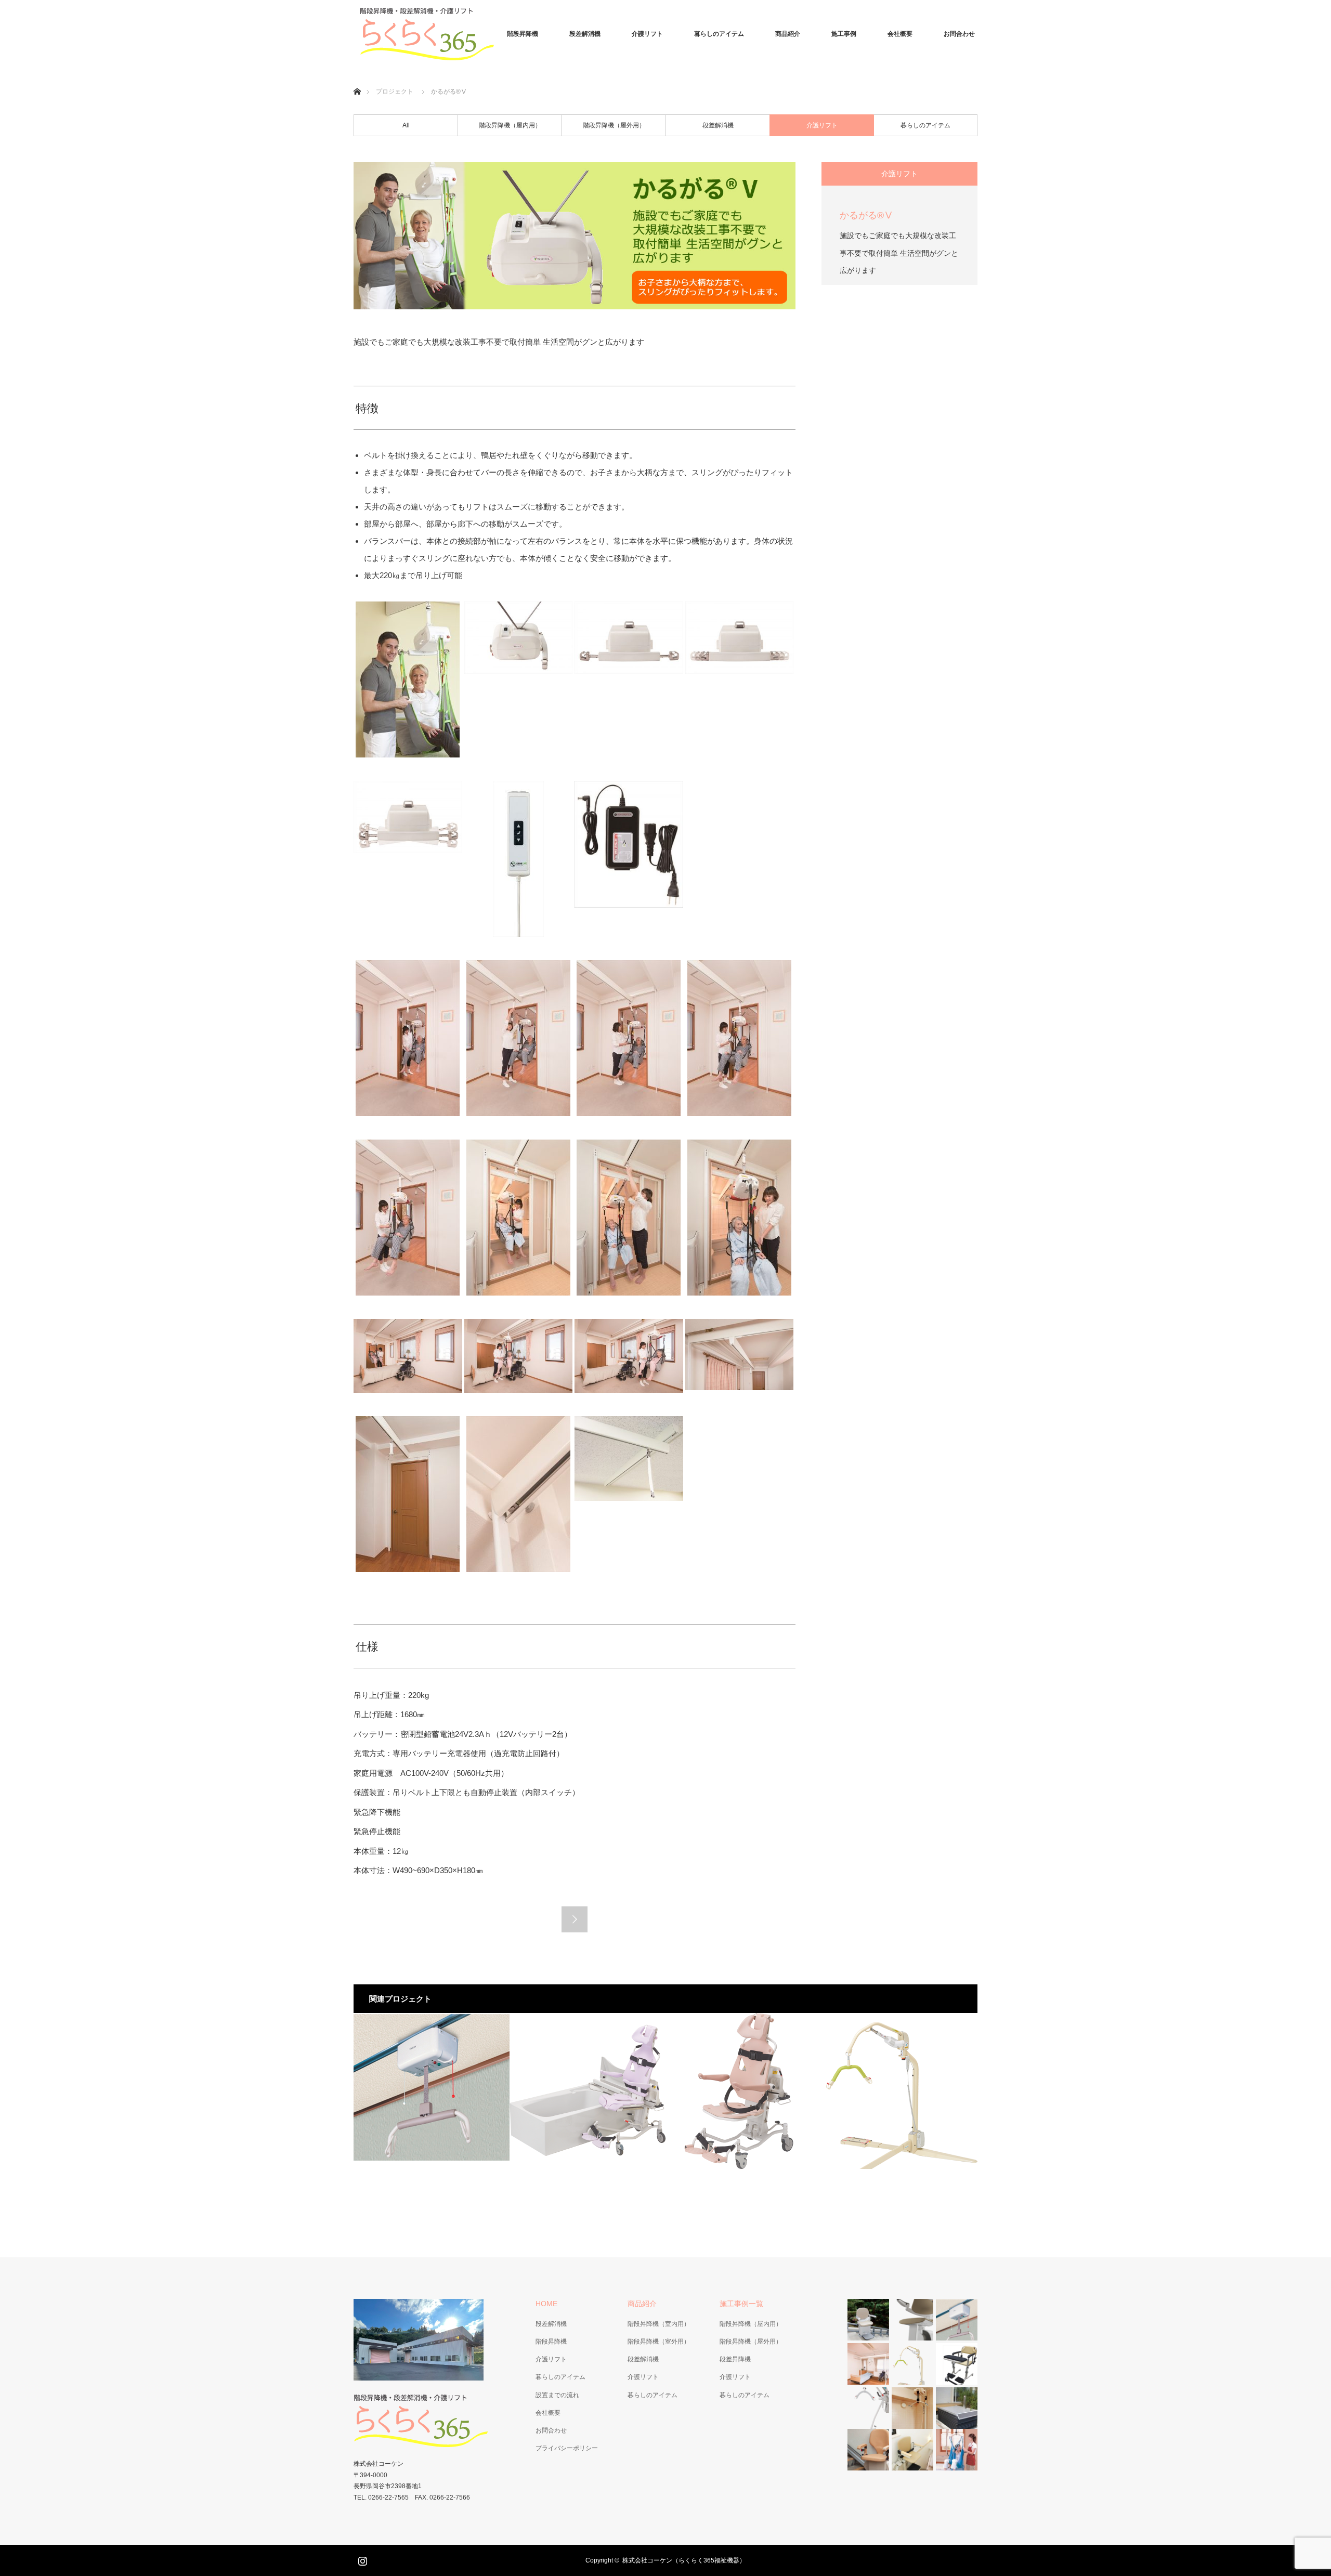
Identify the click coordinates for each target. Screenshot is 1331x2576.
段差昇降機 (735, 2359)
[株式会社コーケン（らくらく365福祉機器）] (432, 34)
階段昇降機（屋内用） (510, 125)
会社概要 (900, 34)
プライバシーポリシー (567, 2448)
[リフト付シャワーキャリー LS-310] (743, 2091)
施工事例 (844, 34)
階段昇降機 (523, 34)
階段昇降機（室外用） (659, 2342)
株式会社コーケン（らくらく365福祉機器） (684, 2560)
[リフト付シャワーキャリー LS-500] (588, 2091)
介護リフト (647, 34)
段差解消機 (585, 34)
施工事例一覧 (741, 2304)
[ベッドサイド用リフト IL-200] (899, 2091)
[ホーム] (357, 79)
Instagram (361, 2559)
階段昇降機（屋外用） (614, 125)
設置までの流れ (557, 2395)
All (406, 125)
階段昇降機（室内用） (659, 2324)
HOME (546, 2304)
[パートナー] (432, 2091)
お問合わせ (959, 34)
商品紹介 (788, 34)
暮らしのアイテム (719, 34)
